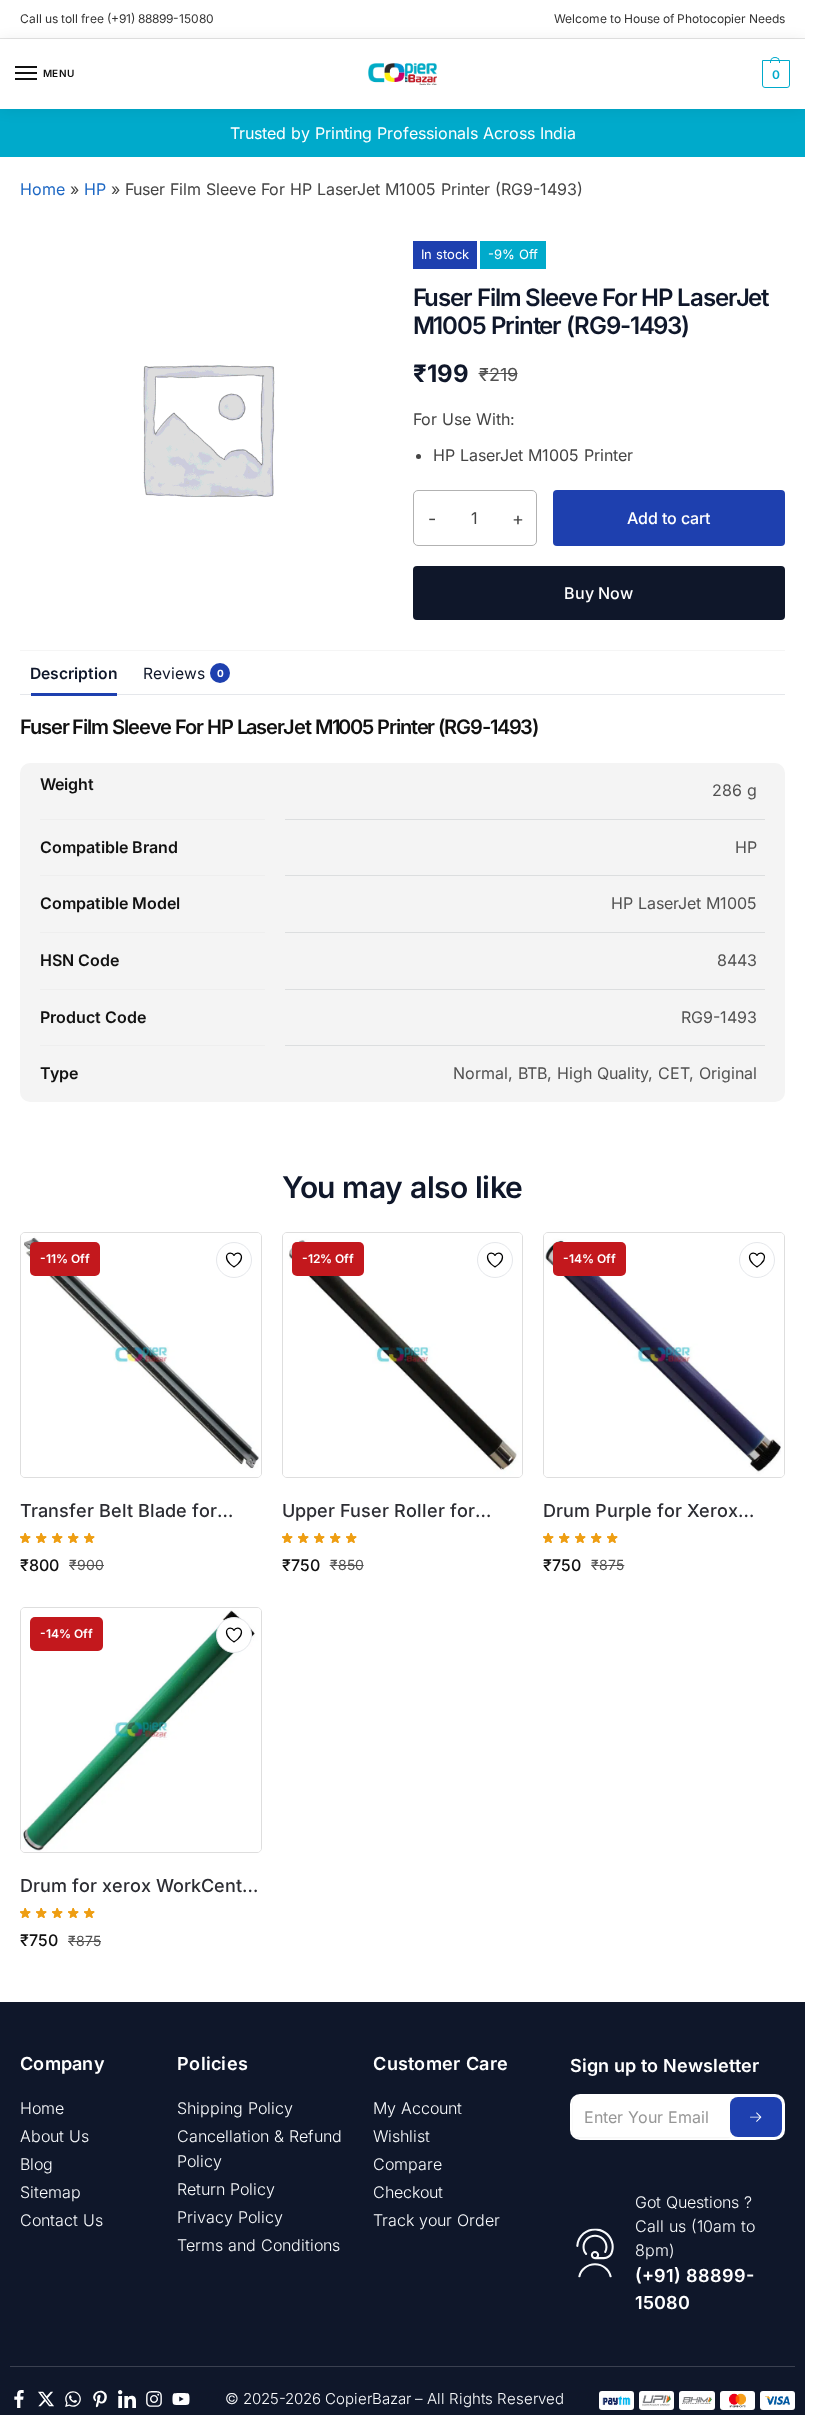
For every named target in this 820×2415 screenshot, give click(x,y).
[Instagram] (154, 2399)
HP (95, 189)
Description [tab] (74, 673)
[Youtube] (181, 2399)
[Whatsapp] (73, 2399)
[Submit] (756, 2117)
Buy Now (598, 593)
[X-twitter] (46, 2399)
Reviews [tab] (179, 673)
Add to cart (668, 518)
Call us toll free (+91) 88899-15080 (117, 18)
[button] (773, 74)
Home (42, 189)
